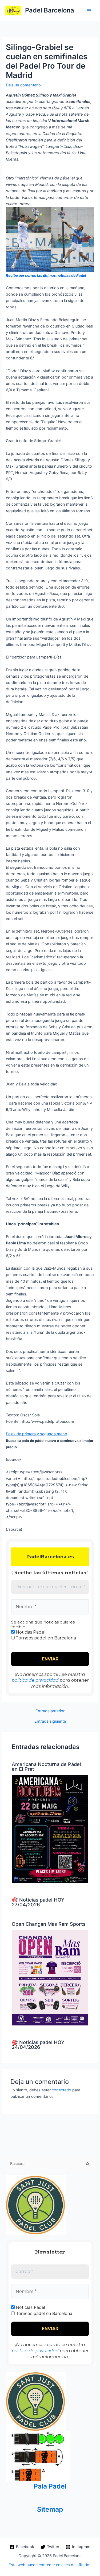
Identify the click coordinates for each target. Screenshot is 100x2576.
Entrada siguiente (50, 1721)
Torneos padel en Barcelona (45, 1638)
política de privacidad (35, 1680)
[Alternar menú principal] (89, 11)
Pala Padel (50, 2486)
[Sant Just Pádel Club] (36, 2205)
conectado (61, 2090)
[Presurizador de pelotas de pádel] (38, 2456)
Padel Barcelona (50, 10)
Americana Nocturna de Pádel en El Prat (46, 1767)
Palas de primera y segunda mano (37, 1434)
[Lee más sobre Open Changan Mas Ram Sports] (50, 1978)
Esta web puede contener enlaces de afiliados (50, 2565)
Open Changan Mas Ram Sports (49, 1924)
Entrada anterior (50, 1711)
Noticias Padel (30, 1632)
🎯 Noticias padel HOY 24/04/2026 (38, 2045)
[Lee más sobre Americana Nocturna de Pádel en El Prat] (50, 1829)
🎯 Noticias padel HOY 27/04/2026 (38, 1902)
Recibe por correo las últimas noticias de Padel (46, 275)
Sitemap (50, 2509)
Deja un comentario (23, 85)
